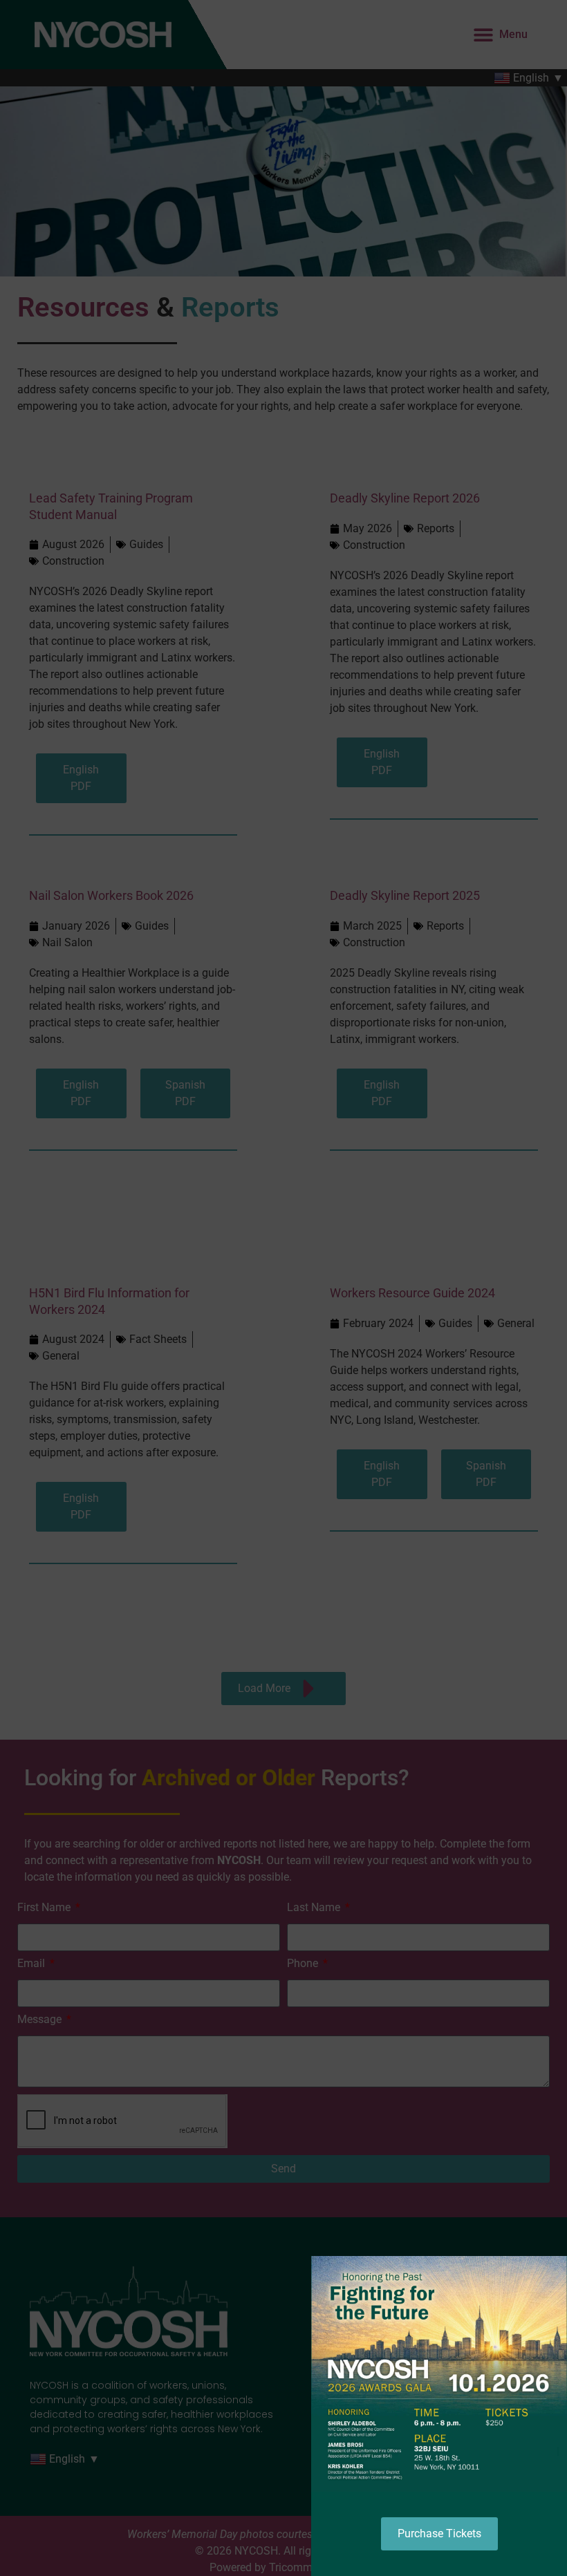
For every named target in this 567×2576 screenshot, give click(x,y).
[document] (283, 1288)
